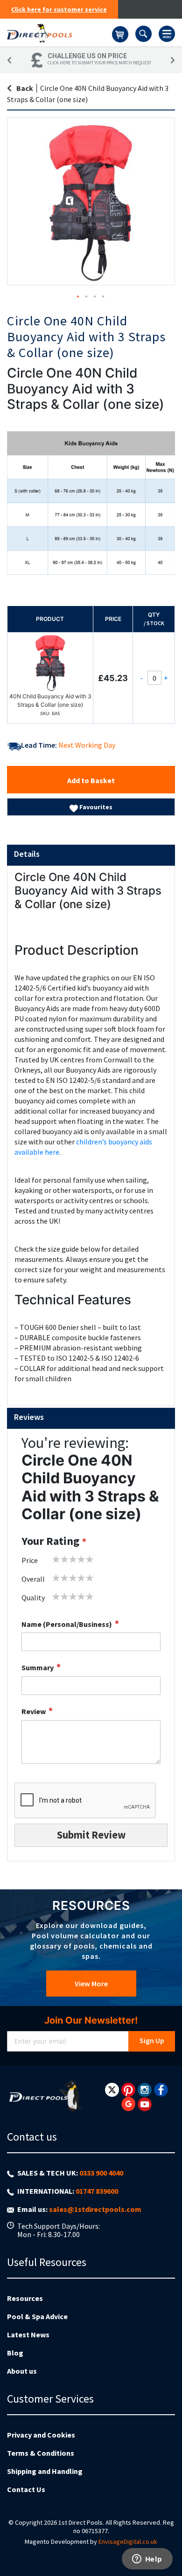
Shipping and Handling (45, 2471)
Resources (25, 2298)
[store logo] (59, 33)
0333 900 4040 (101, 2173)
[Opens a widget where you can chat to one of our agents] (147, 2560)
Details (27, 854)
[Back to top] (168, 2545)
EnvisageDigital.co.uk (128, 2542)
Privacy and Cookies (41, 2435)
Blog (15, 2353)
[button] (78, 297)
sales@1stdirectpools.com (95, 2209)
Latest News (28, 2335)
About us (22, 2371)
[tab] (91, 855)
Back (25, 88)
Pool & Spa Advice (37, 2316)
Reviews (29, 1417)
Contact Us (26, 2489)
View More (91, 1984)
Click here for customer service (59, 9)
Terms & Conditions (41, 2453)
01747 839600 (97, 2191)
